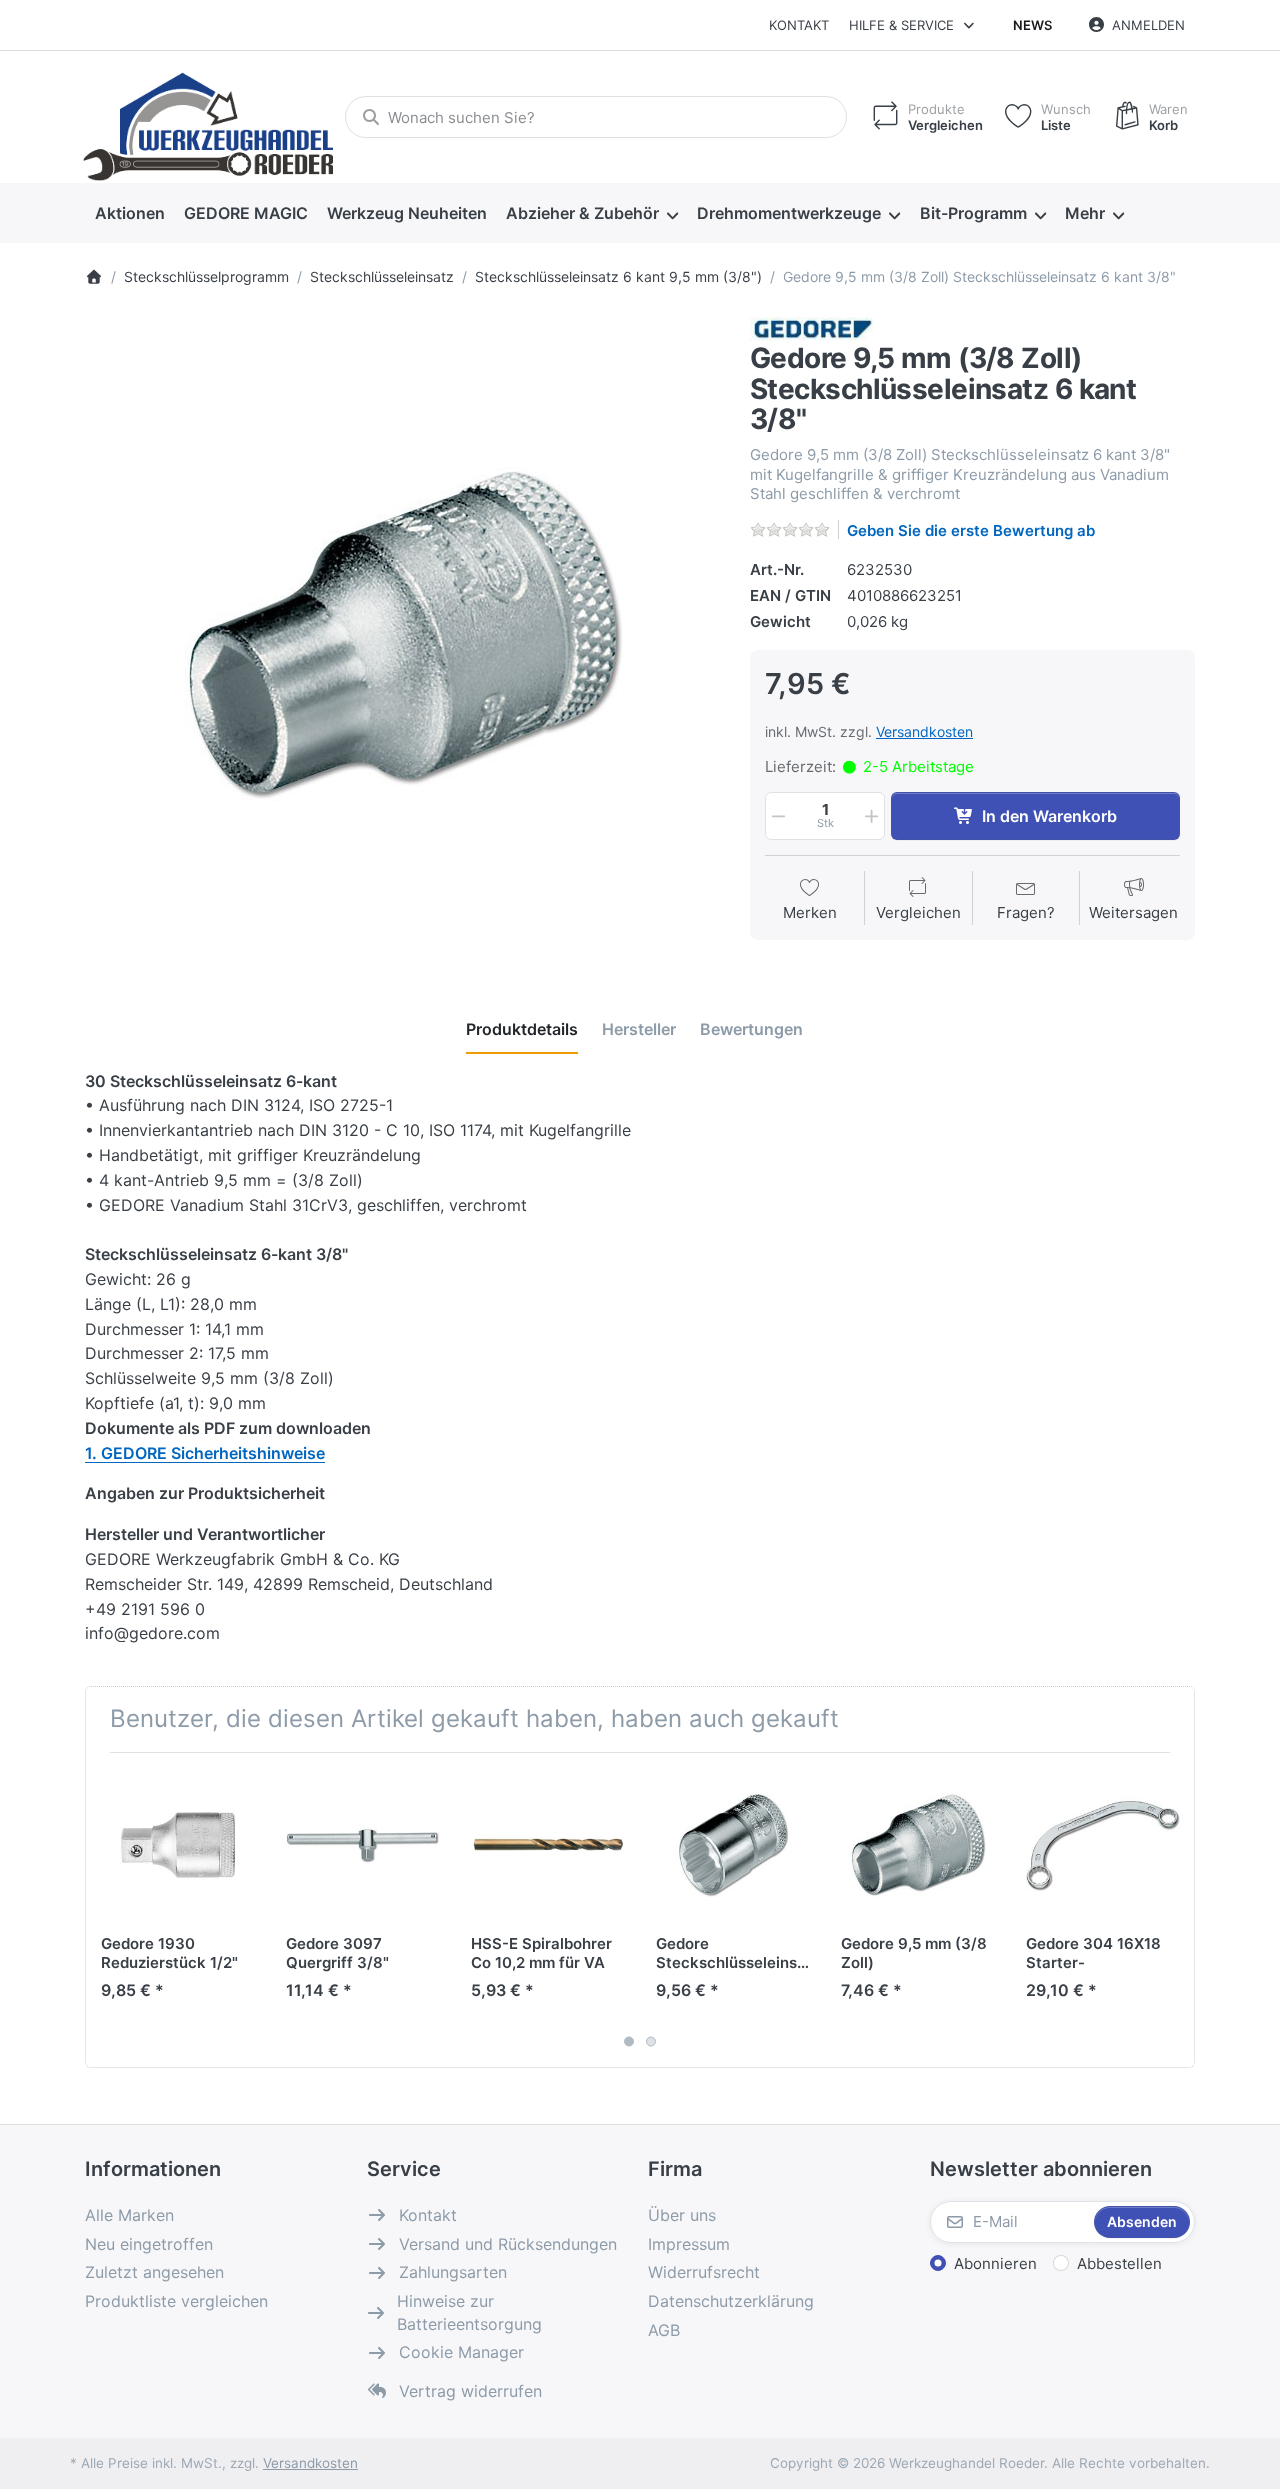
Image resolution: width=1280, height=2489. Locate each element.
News (1032, 25)
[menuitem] (129, 214)
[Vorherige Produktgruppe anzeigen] (108, 1910)
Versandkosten (924, 731)
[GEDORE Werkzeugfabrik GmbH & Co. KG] (812, 327)
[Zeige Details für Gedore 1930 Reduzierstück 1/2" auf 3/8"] (178, 1845)
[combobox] (596, 117)
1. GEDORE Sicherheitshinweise (205, 1453)
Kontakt (799, 25)
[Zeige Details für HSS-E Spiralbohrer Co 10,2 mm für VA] (548, 1845)
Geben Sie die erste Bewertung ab (971, 530)
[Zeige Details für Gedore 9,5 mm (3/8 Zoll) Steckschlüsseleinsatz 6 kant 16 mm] (918, 1845)
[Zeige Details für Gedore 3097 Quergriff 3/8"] (363, 1845)
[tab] (522, 1029)
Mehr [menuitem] (1085, 213)
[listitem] (402, 634)
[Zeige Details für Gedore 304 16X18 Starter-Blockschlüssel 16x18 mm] (1103, 1845)
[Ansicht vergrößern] (402, 634)
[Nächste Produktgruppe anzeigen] (1172, 1910)
